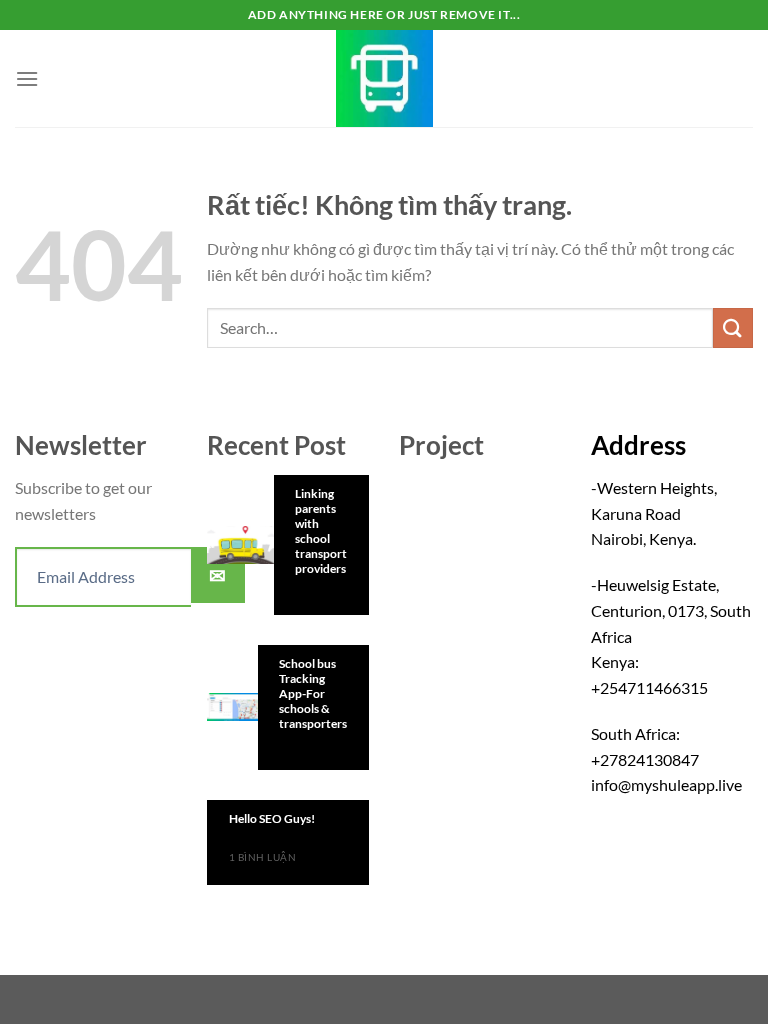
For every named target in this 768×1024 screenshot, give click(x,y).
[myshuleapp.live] (384, 78)
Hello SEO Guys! (272, 818)
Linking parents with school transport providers (321, 531)
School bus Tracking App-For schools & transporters (313, 693)
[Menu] (27, 78)
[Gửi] (733, 327)
